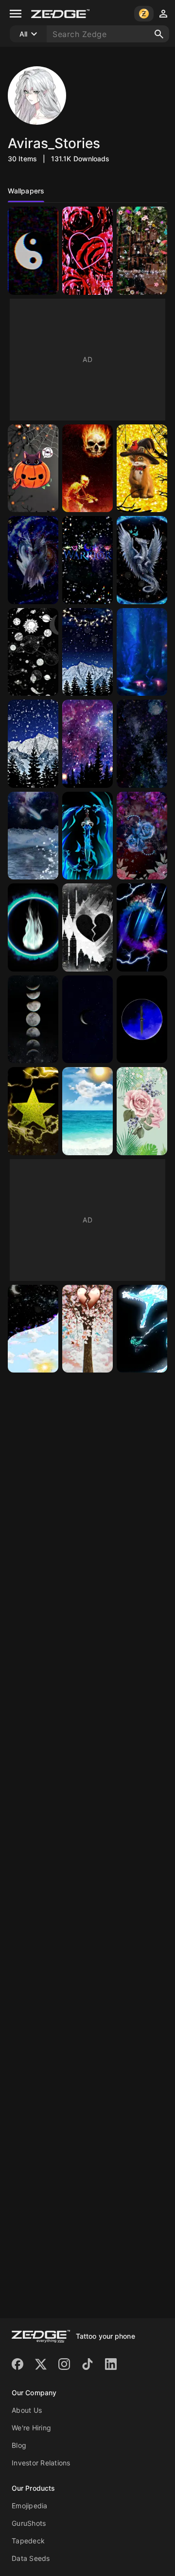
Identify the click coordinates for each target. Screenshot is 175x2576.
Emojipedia (30, 2506)
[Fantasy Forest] (142, 652)
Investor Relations (41, 2463)
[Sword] (87, 836)
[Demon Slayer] (142, 1329)
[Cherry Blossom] (87, 1329)
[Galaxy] (87, 744)
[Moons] (33, 1020)
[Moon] (87, 1020)
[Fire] (33, 927)
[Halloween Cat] (33, 468)
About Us (27, 2410)
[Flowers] (142, 1111)
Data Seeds (31, 2558)
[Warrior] (87, 560)
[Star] (33, 1111)
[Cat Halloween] (142, 468)
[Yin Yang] (33, 251)
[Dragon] (33, 560)
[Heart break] (87, 927)
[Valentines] (87, 251)
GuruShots (29, 2523)
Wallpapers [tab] (26, 191)
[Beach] (87, 1111)
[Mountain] (87, 652)
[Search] (159, 34)
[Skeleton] (87, 468)
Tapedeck (28, 2541)
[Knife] (142, 1020)
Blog (19, 2445)
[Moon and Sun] (33, 1329)
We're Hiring (31, 2428)
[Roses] (142, 836)
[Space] (33, 652)
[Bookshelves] (142, 251)
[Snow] (33, 836)
